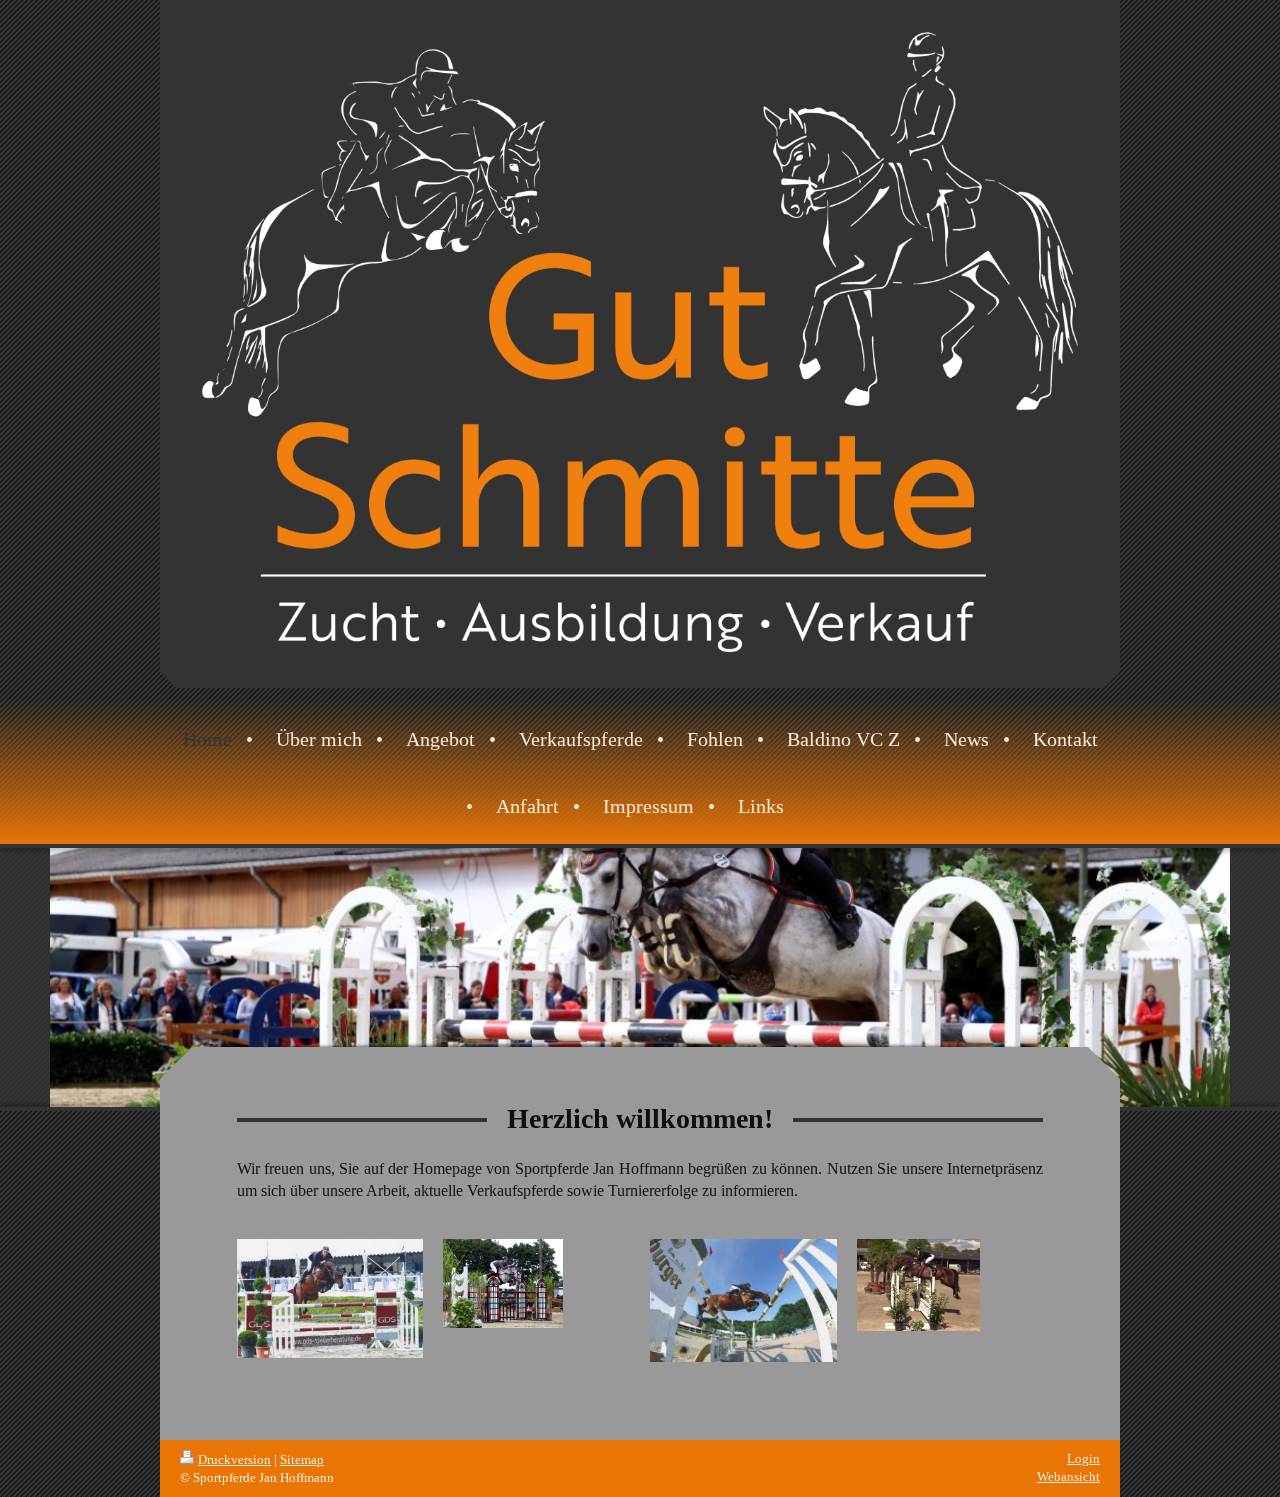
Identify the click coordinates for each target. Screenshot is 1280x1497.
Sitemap (302, 1459)
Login (1083, 1458)
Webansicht (1068, 1476)
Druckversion (234, 1459)
